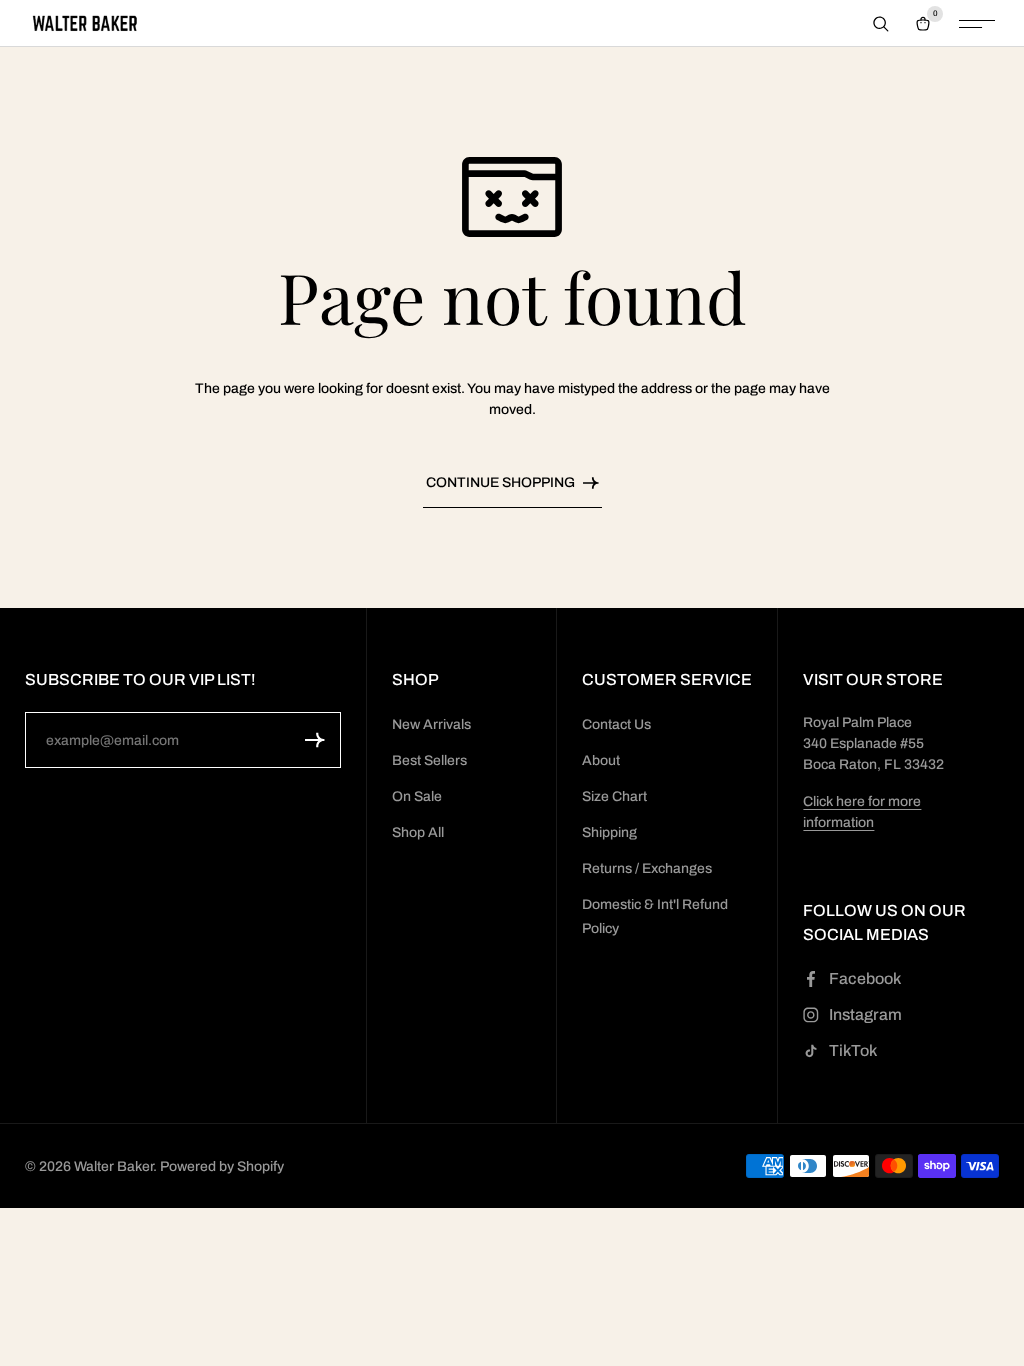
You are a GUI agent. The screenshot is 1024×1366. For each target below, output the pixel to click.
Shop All (418, 832)
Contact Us (616, 724)
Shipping (609, 832)
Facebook (865, 978)
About (601, 760)
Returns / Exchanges (647, 868)
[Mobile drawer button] (977, 24)
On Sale (417, 796)
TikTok (853, 1050)
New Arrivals (431, 724)
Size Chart (614, 796)
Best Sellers (429, 760)
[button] (315, 740)
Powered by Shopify (222, 1166)
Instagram (865, 1014)
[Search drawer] (881, 24)
